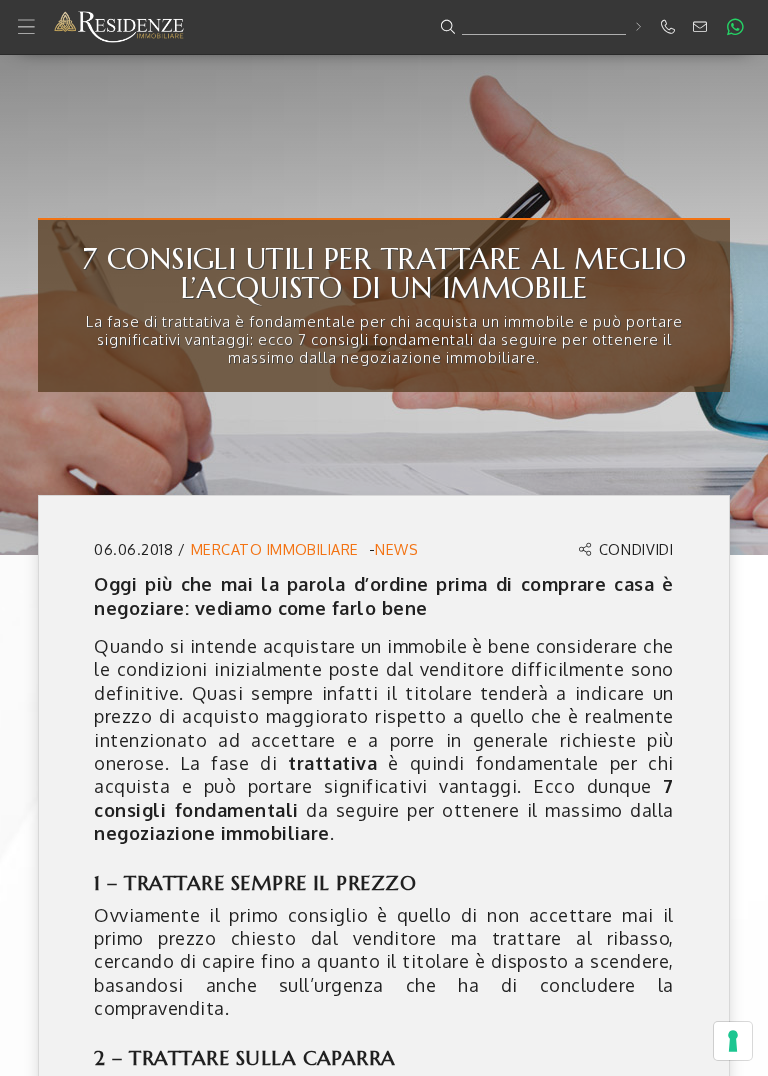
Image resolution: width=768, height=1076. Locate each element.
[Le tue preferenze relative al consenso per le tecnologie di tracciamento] (733, 1041)
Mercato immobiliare (275, 549)
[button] (384, 27)
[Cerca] (637, 26)
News (396, 549)
